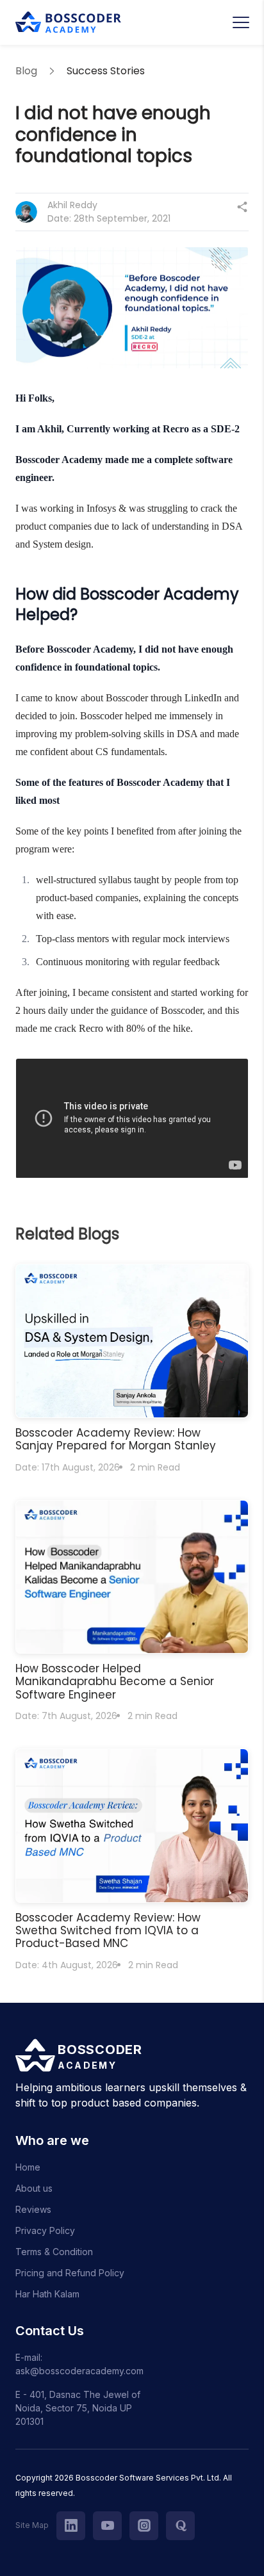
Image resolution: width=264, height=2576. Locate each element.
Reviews (33, 2209)
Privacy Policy (45, 2230)
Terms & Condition (54, 2252)
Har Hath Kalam (47, 2294)
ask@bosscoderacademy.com (79, 2371)
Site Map (32, 2525)
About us (34, 2188)
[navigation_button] (241, 22)
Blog (26, 71)
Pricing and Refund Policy (70, 2273)
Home (28, 2167)
